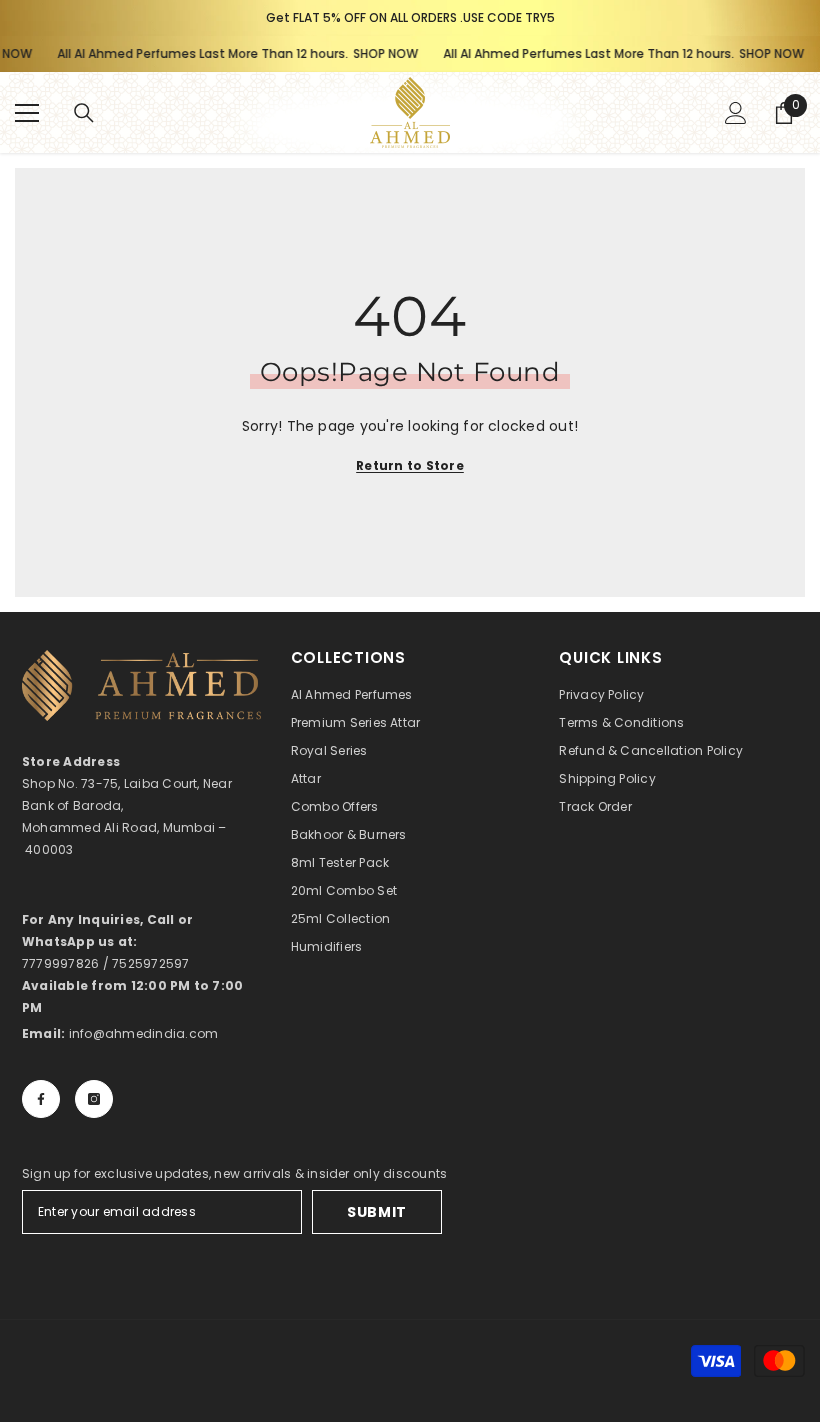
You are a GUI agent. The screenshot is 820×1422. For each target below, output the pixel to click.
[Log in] (736, 113)
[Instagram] (94, 1099)
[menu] (27, 113)
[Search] (84, 113)
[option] (410, 18)
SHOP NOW (371, 53)
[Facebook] (41, 1099)
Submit (377, 1212)
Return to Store (410, 465)
